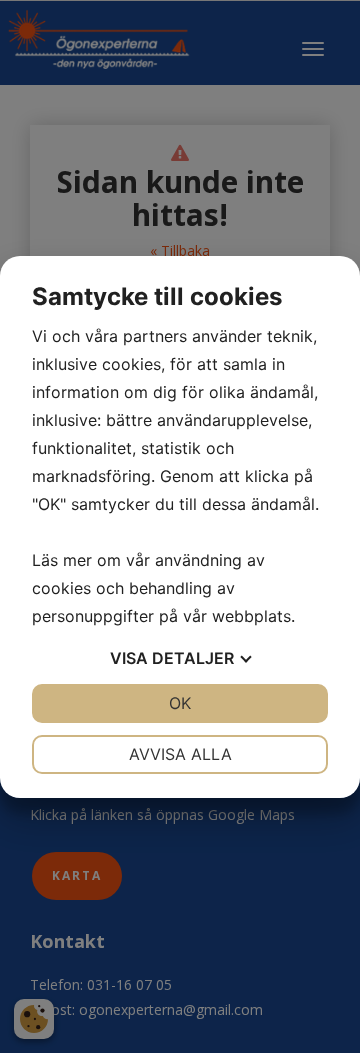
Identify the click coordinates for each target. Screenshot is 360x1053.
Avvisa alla (180, 754)
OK (180, 703)
